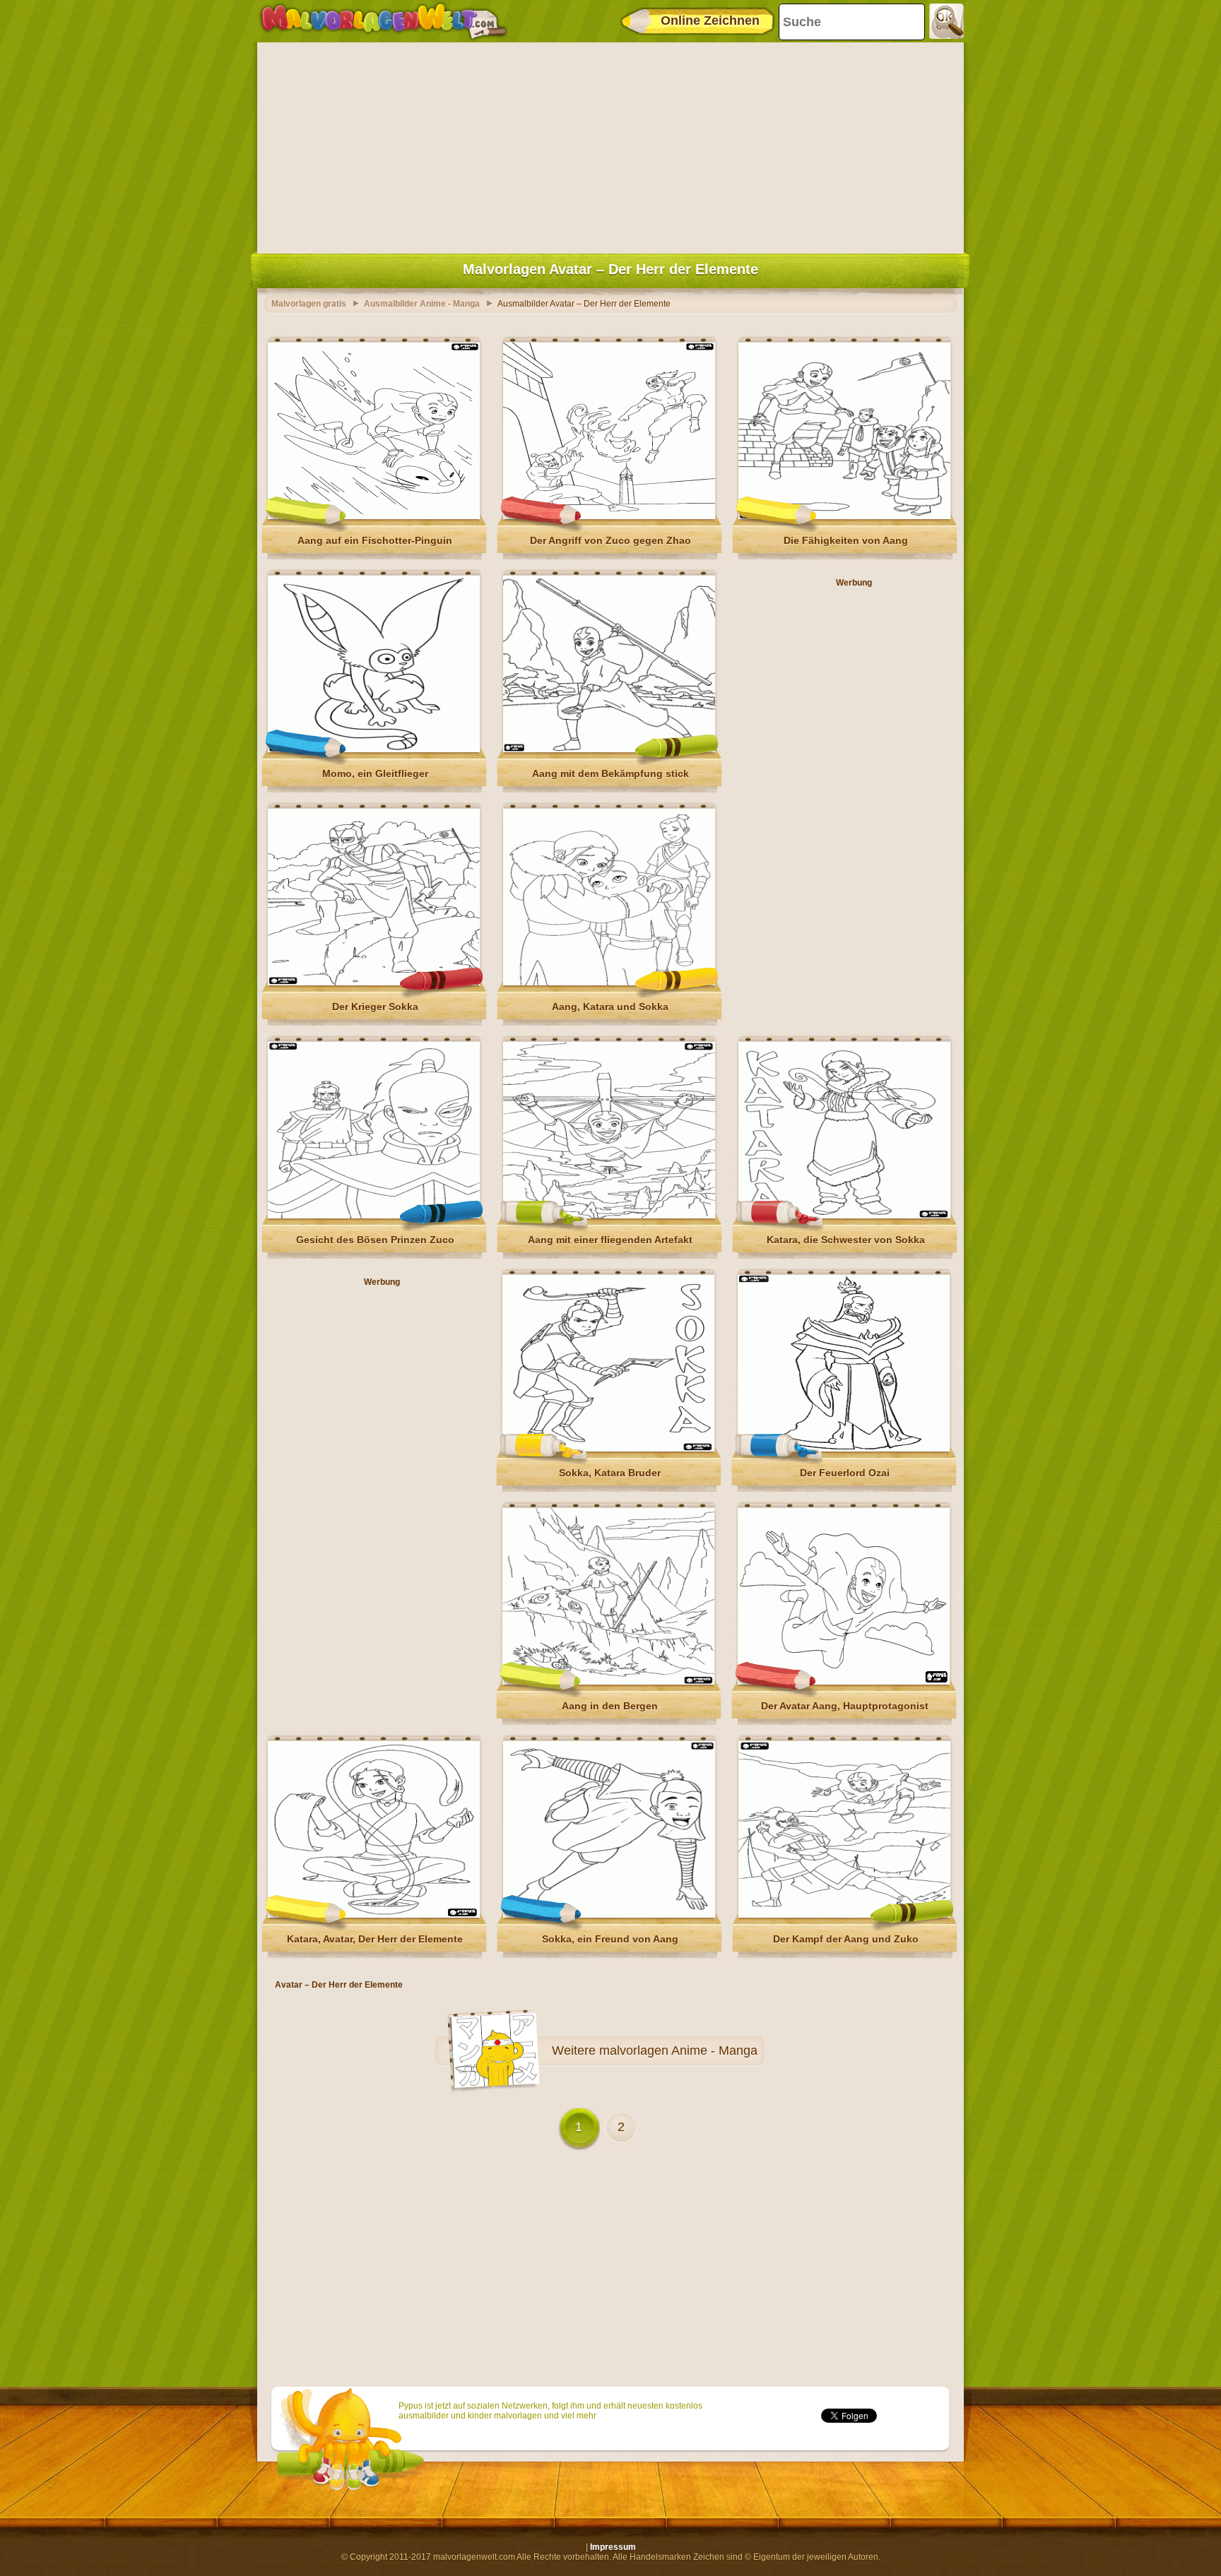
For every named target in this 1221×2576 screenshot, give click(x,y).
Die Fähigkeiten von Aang (846, 540)
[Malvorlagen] (383, 21)
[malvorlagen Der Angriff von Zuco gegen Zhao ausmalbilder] (609, 516)
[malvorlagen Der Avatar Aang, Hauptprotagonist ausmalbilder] (844, 1682)
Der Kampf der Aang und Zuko (846, 1939)
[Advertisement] (610, 145)
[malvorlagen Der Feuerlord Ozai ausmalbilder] (844, 1449)
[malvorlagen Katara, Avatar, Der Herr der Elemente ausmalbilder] (374, 1915)
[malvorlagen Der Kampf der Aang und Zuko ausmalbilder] (844, 1915)
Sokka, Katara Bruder (610, 1473)
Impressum (613, 2547)
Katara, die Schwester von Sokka (846, 1240)
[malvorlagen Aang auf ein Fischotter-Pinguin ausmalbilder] (374, 516)
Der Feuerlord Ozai (845, 1473)
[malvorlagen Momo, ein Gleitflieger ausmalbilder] (374, 749)
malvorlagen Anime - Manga (678, 2050)
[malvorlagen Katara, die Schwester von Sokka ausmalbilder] (844, 1216)
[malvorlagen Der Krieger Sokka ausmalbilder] (374, 983)
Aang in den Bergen (610, 1706)
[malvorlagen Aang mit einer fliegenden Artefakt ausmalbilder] (609, 1216)
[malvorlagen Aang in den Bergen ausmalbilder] (608, 1682)
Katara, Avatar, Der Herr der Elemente (375, 1939)
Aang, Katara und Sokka (610, 1007)
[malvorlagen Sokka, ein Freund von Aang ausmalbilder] (609, 1915)
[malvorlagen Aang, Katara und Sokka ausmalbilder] (609, 983)
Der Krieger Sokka (375, 1007)
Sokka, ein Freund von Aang (610, 1939)
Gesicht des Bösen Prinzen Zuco (375, 1240)
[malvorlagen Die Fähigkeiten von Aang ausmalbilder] (844, 516)
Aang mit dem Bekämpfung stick (610, 773)
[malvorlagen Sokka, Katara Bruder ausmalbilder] (608, 1449)
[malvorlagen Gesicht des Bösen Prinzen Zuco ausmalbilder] (374, 1216)
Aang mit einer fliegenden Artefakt (610, 1240)
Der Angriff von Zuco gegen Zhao (610, 540)
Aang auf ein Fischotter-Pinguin (375, 540)
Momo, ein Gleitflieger (375, 773)
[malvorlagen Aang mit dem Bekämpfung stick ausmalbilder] (609, 749)
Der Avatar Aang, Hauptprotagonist (845, 1706)
